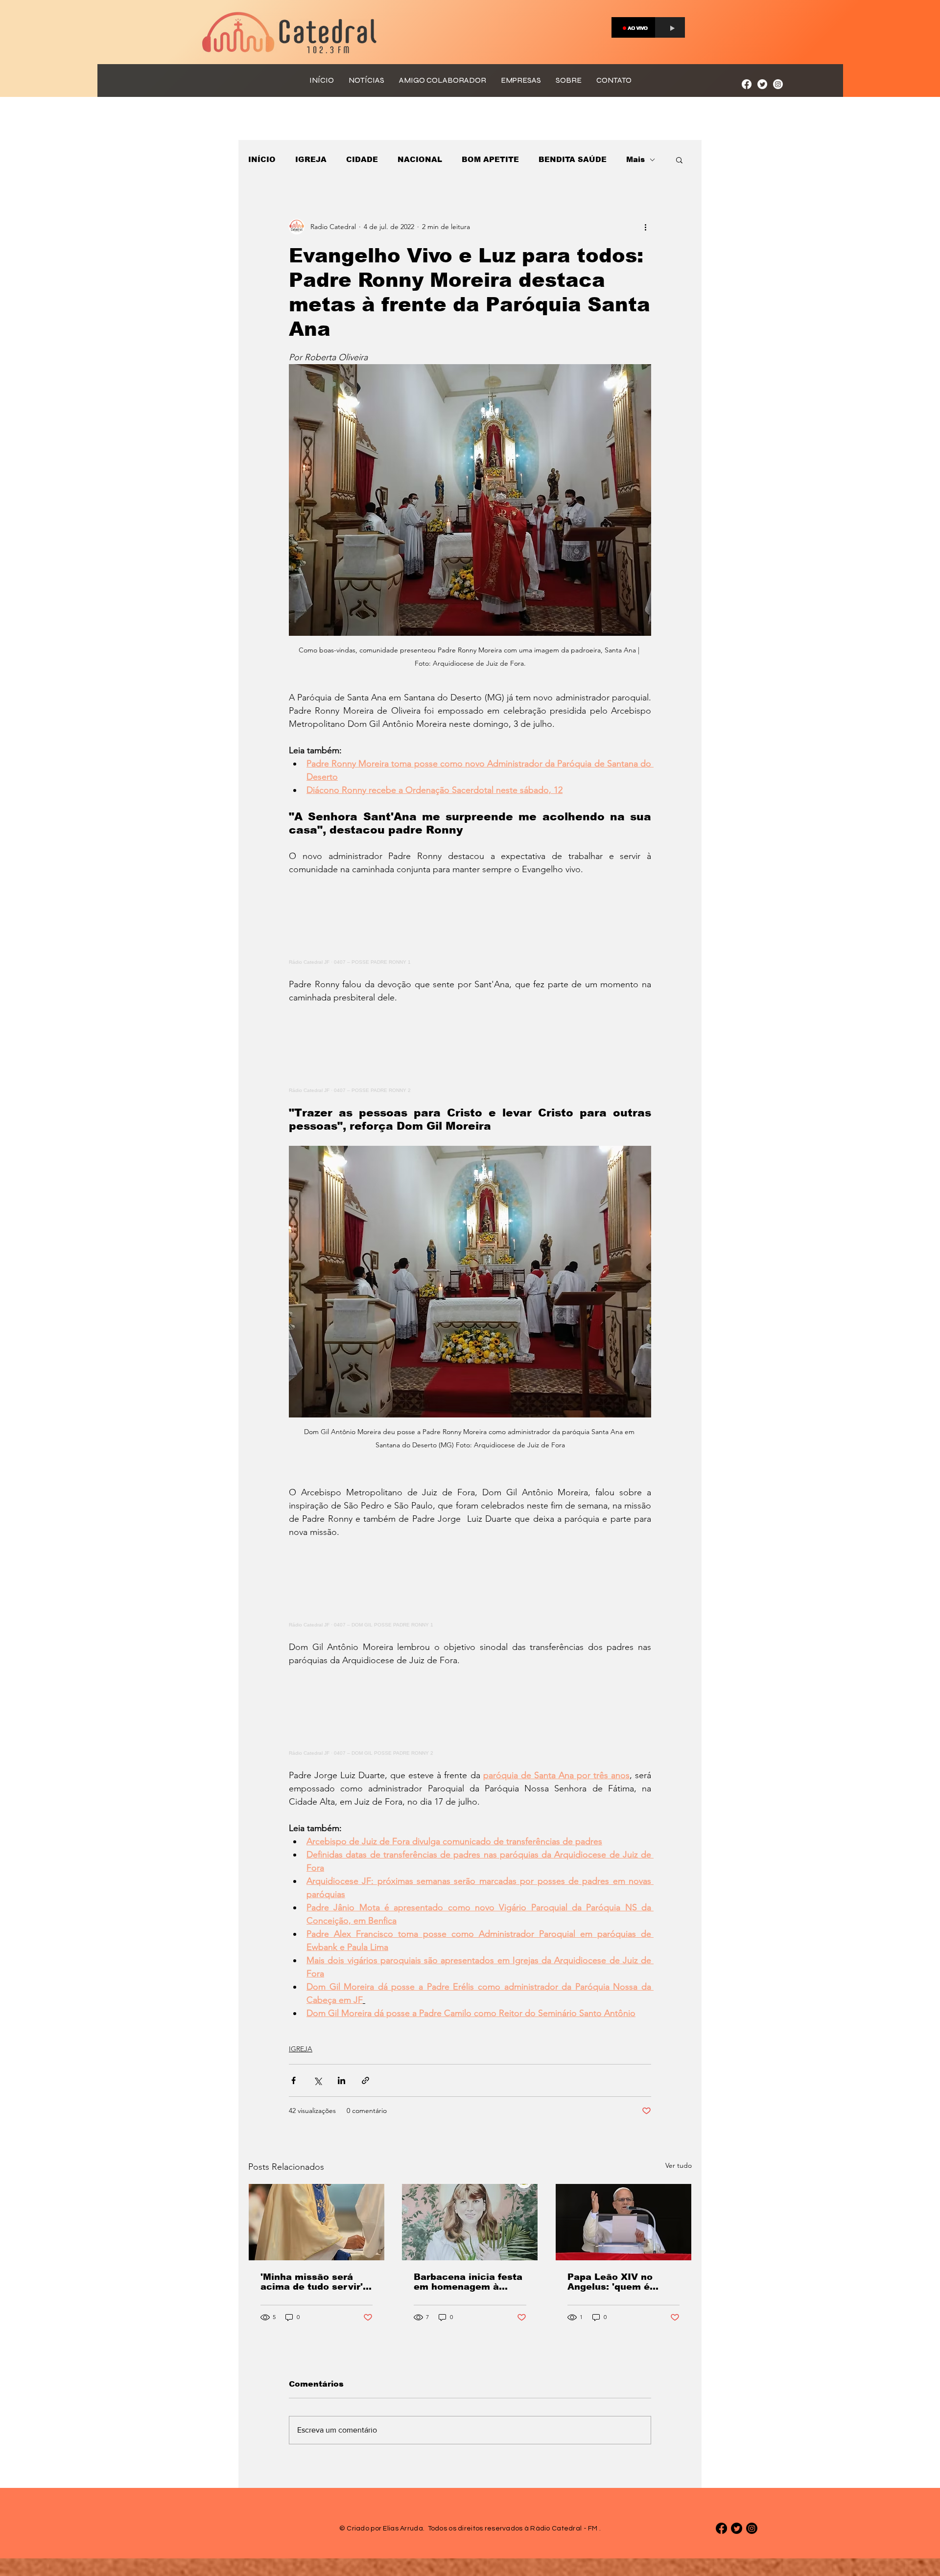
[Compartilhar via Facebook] (294, 2080)
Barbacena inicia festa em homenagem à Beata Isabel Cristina (468, 2282)
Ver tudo (679, 2165)
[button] (679, 160)
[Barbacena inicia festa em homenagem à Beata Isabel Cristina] (470, 2222)
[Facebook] (747, 84)
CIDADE (362, 159)
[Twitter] (762, 84)
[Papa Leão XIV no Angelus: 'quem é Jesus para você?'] (623, 2222)
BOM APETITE (490, 159)
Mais (635, 159)
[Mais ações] (645, 227)
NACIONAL (420, 159)
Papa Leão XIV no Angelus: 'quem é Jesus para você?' (611, 2282)
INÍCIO (262, 159)
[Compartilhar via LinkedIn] (341, 2080)
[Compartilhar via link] (365, 2080)
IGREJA (311, 159)
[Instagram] (778, 84)
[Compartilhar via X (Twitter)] (317, 2080)
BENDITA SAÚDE (573, 159)
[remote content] (470, 920)
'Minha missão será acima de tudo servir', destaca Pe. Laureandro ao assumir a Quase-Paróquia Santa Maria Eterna (316, 2282)
